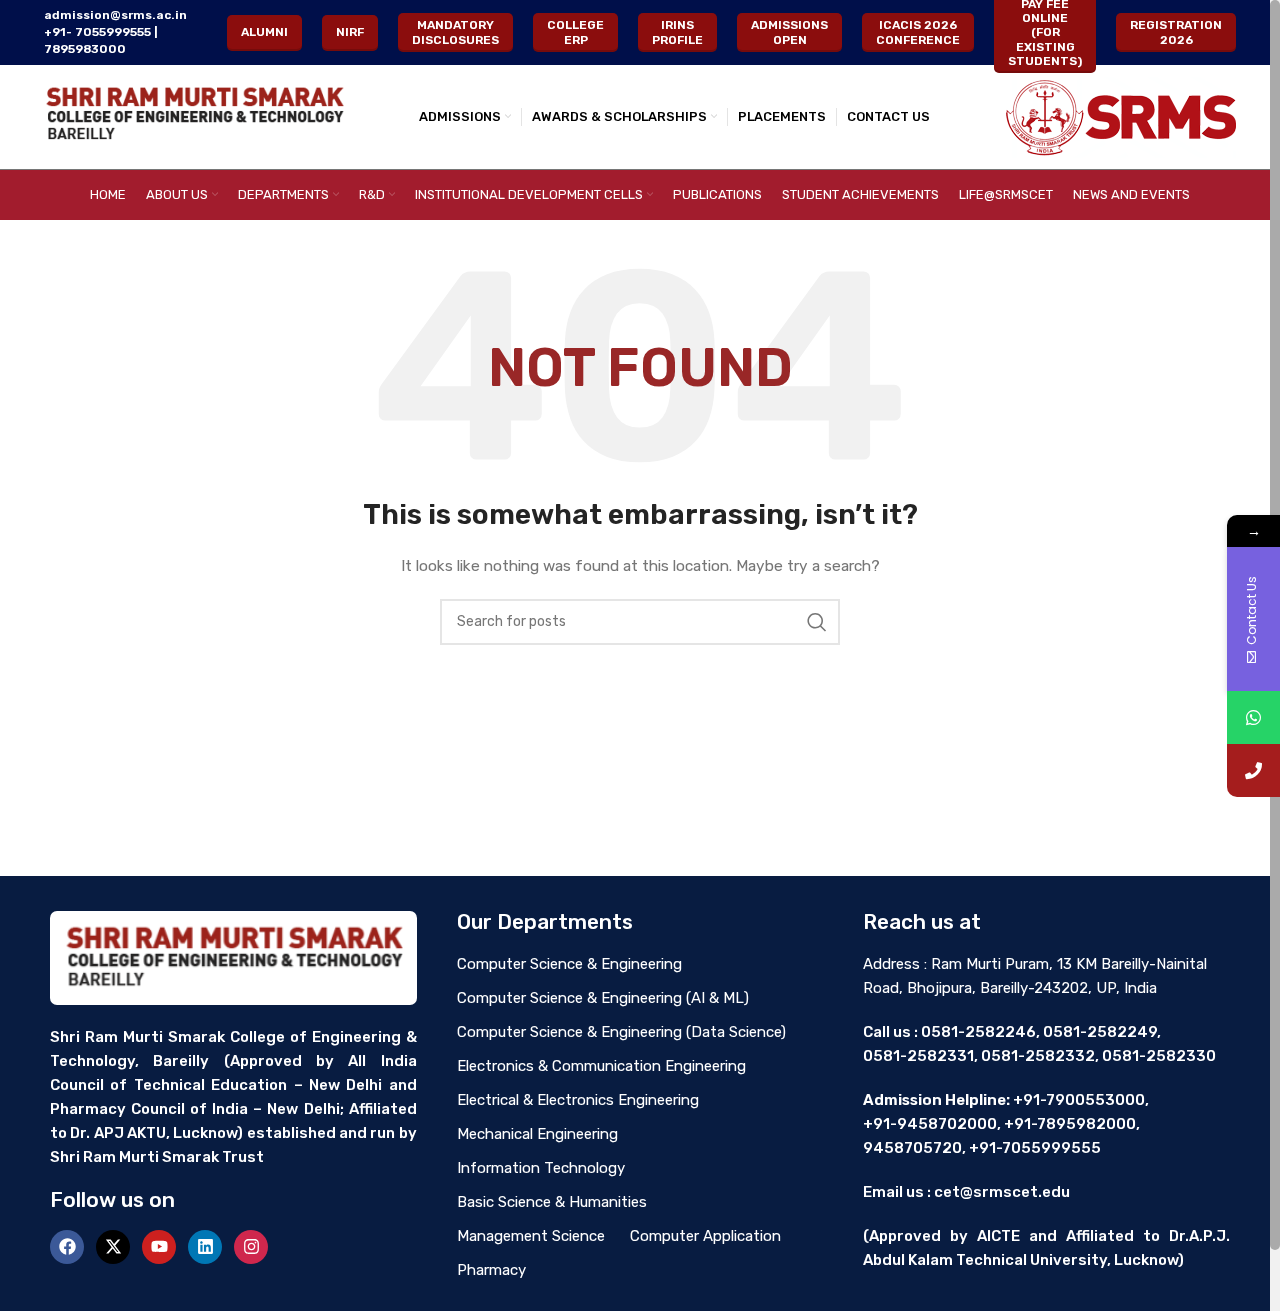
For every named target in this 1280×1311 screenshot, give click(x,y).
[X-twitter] (113, 1247)
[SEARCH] (817, 622)
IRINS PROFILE (677, 32)
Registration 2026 (1176, 32)
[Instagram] (251, 1247)
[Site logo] (194, 116)
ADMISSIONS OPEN (789, 32)
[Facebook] (67, 1247)
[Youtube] (159, 1247)
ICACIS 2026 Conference (918, 32)
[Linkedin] (205, 1247)
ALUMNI (264, 32)
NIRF (350, 32)
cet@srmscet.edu (1002, 1192)
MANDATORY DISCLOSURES (455, 32)
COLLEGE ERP (575, 32)
